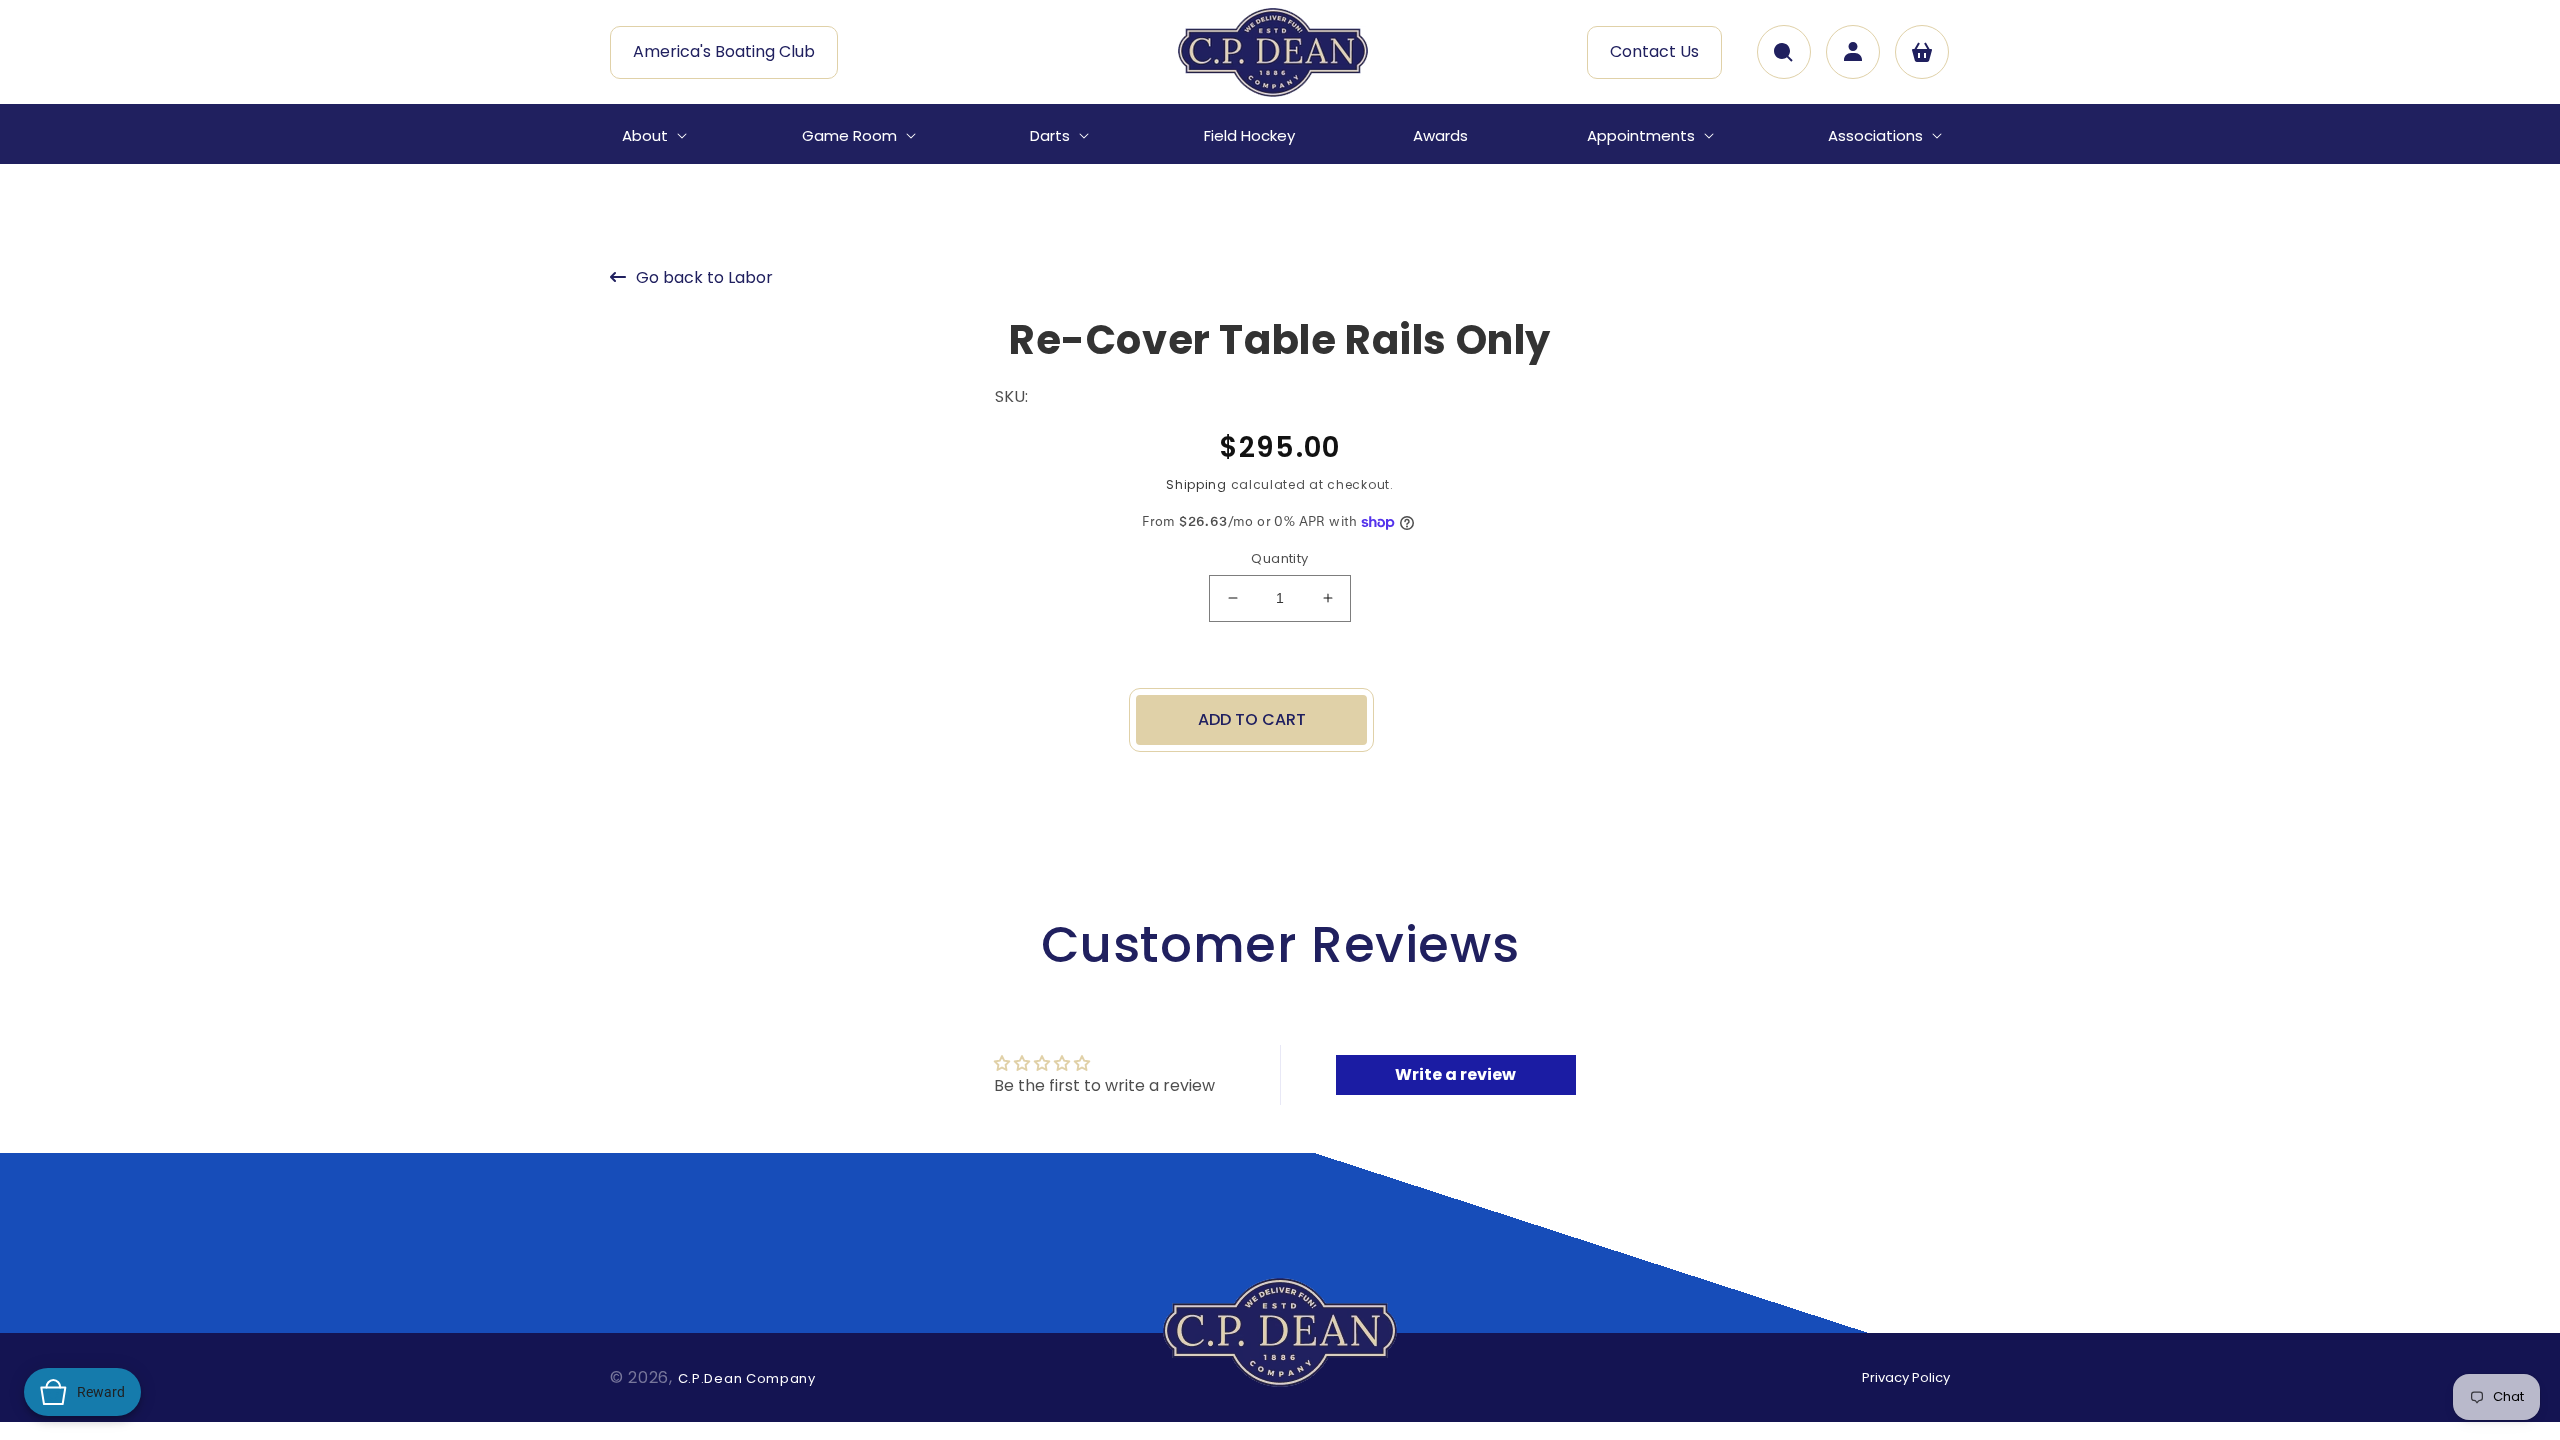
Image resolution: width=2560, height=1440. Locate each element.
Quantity (1279, 558)
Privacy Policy (1906, 1377)
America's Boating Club (724, 51)
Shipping (1196, 484)
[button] (652, 136)
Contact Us (1654, 51)
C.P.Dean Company (747, 1378)
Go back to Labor (704, 277)
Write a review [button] (1455, 1074)
